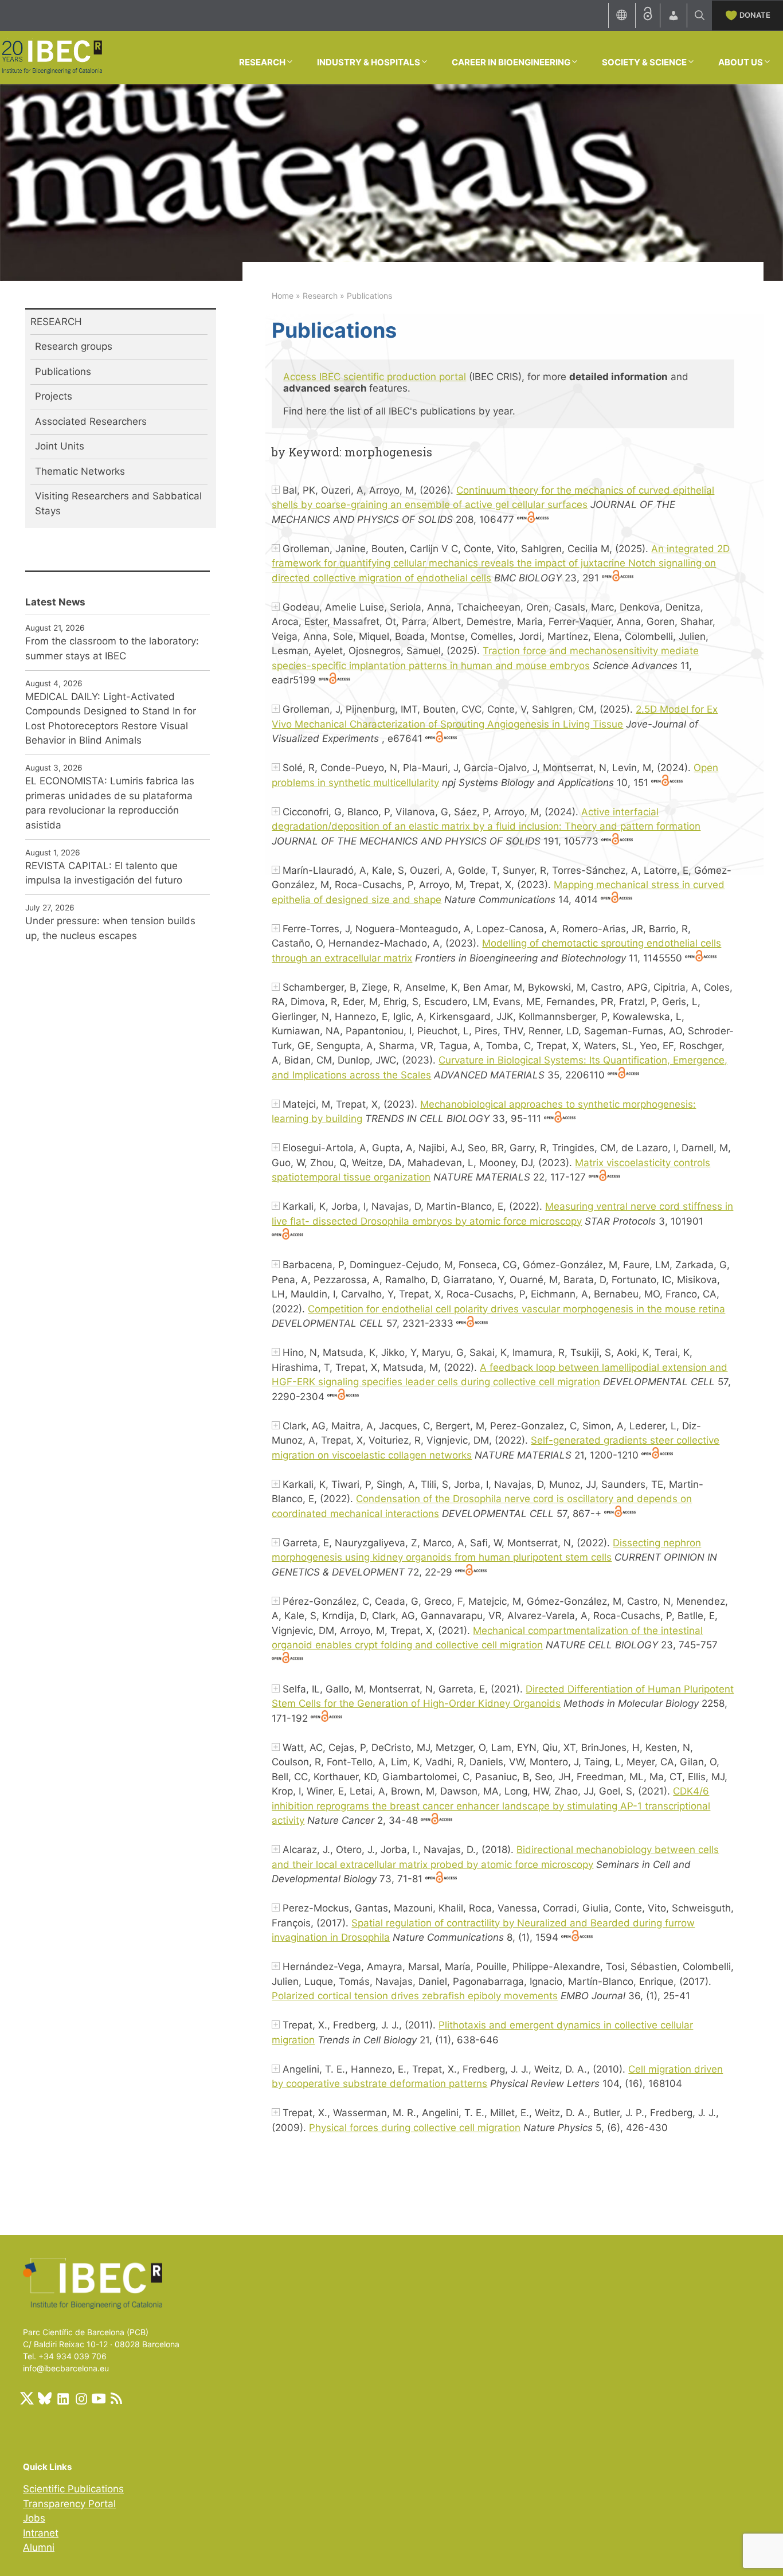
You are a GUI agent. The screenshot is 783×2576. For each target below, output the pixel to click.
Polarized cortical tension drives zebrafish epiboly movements (415, 1996)
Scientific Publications (73, 2489)
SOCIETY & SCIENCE (644, 62)
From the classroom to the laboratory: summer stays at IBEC (112, 648)
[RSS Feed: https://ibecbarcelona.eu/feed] (116, 2398)
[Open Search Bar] (700, 15)
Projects (54, 396)
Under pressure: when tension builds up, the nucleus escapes (110, 928)
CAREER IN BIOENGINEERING (511, 62)
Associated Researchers (91, 421)
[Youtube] (99, 2398)
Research (320, 296)
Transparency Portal (69, 2504)
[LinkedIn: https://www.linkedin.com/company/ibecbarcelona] (62, 2398)
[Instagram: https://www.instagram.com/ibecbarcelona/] (81, 2398)
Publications (63, 372)
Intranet (41, 2533)
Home (283, 296)
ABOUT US (741, 62)
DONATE (755, 15)
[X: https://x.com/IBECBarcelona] (27, 2398)
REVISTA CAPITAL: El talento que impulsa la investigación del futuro (104, 873)
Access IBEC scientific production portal (375, 377)
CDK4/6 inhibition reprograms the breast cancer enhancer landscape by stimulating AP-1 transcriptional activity (491, 1806)
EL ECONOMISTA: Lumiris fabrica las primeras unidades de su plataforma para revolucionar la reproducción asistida (110, 803)
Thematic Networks (80, 471)
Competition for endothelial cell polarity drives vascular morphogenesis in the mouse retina (516, 1309)
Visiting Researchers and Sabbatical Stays (118, 503)
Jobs (34, 2518)
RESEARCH (262, 62)
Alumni (39, 2547)
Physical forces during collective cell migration (415, 2128)
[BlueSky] (45, 2398)
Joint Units (60, 446)
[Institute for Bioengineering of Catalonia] (52, 57)
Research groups (74, 346)
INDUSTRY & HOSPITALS (369, 62)
